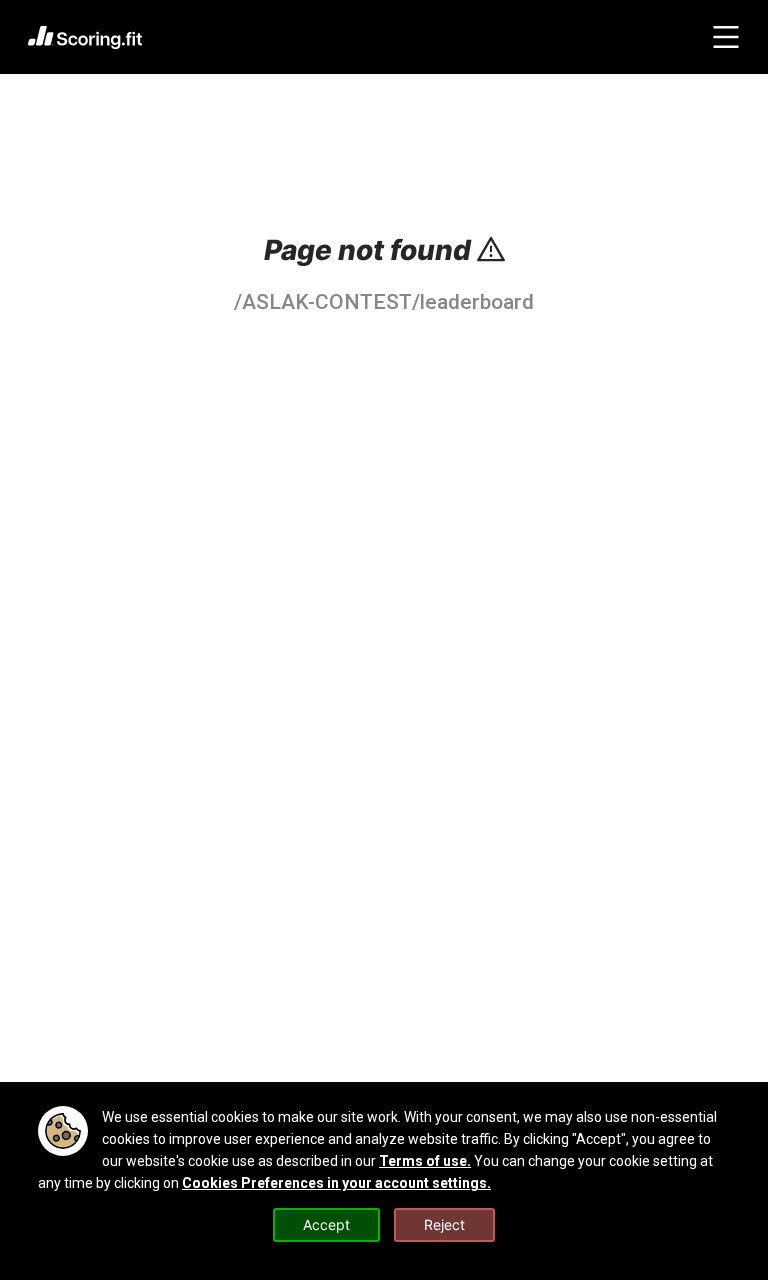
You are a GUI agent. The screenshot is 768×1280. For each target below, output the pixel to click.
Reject (444, 1224)
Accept (326, 1224)
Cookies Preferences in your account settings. (336, 1183)
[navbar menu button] (726, 37)
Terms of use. (425, 1161)
